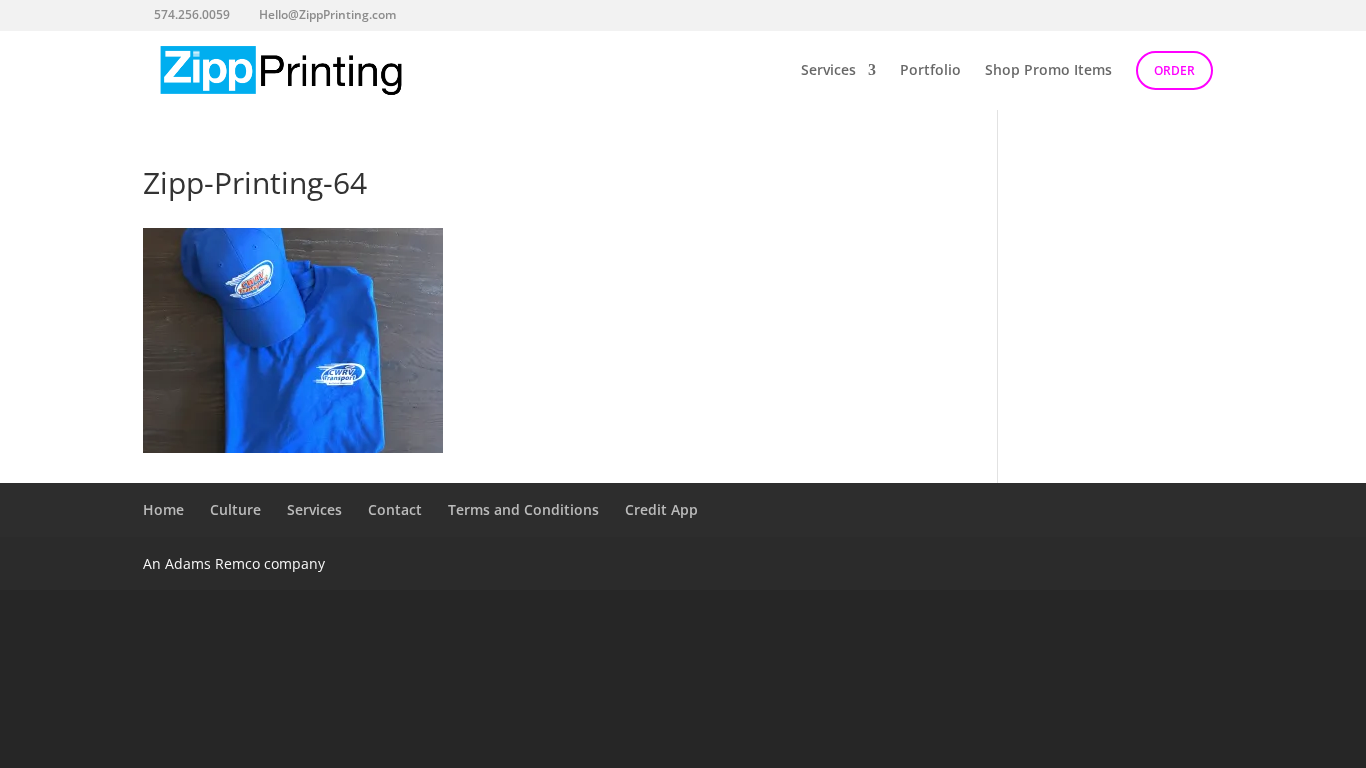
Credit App (661, 509)
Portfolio (930, 71)
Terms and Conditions (523, 509)
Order (1174, 70)
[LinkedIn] (494, 14)
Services (828, 71)
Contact (395, 509)
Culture (235, 509)
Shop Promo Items (1048, 71)
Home (163, 509)
